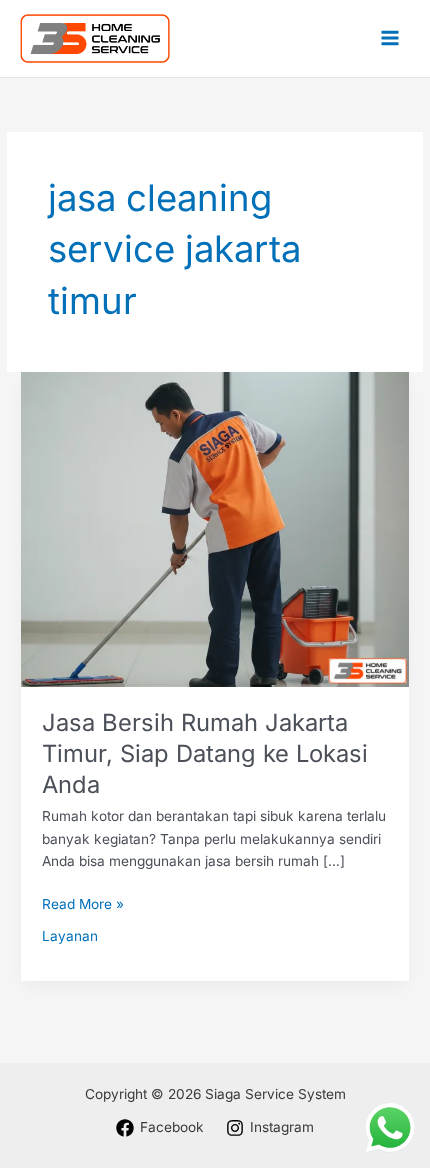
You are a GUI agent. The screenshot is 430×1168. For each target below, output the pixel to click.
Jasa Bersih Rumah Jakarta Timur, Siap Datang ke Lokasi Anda (205, 753)
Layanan (70, 936)
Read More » (83, 902)
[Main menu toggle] (390, 38)
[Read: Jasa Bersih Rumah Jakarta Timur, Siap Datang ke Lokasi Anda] (215, 528)
